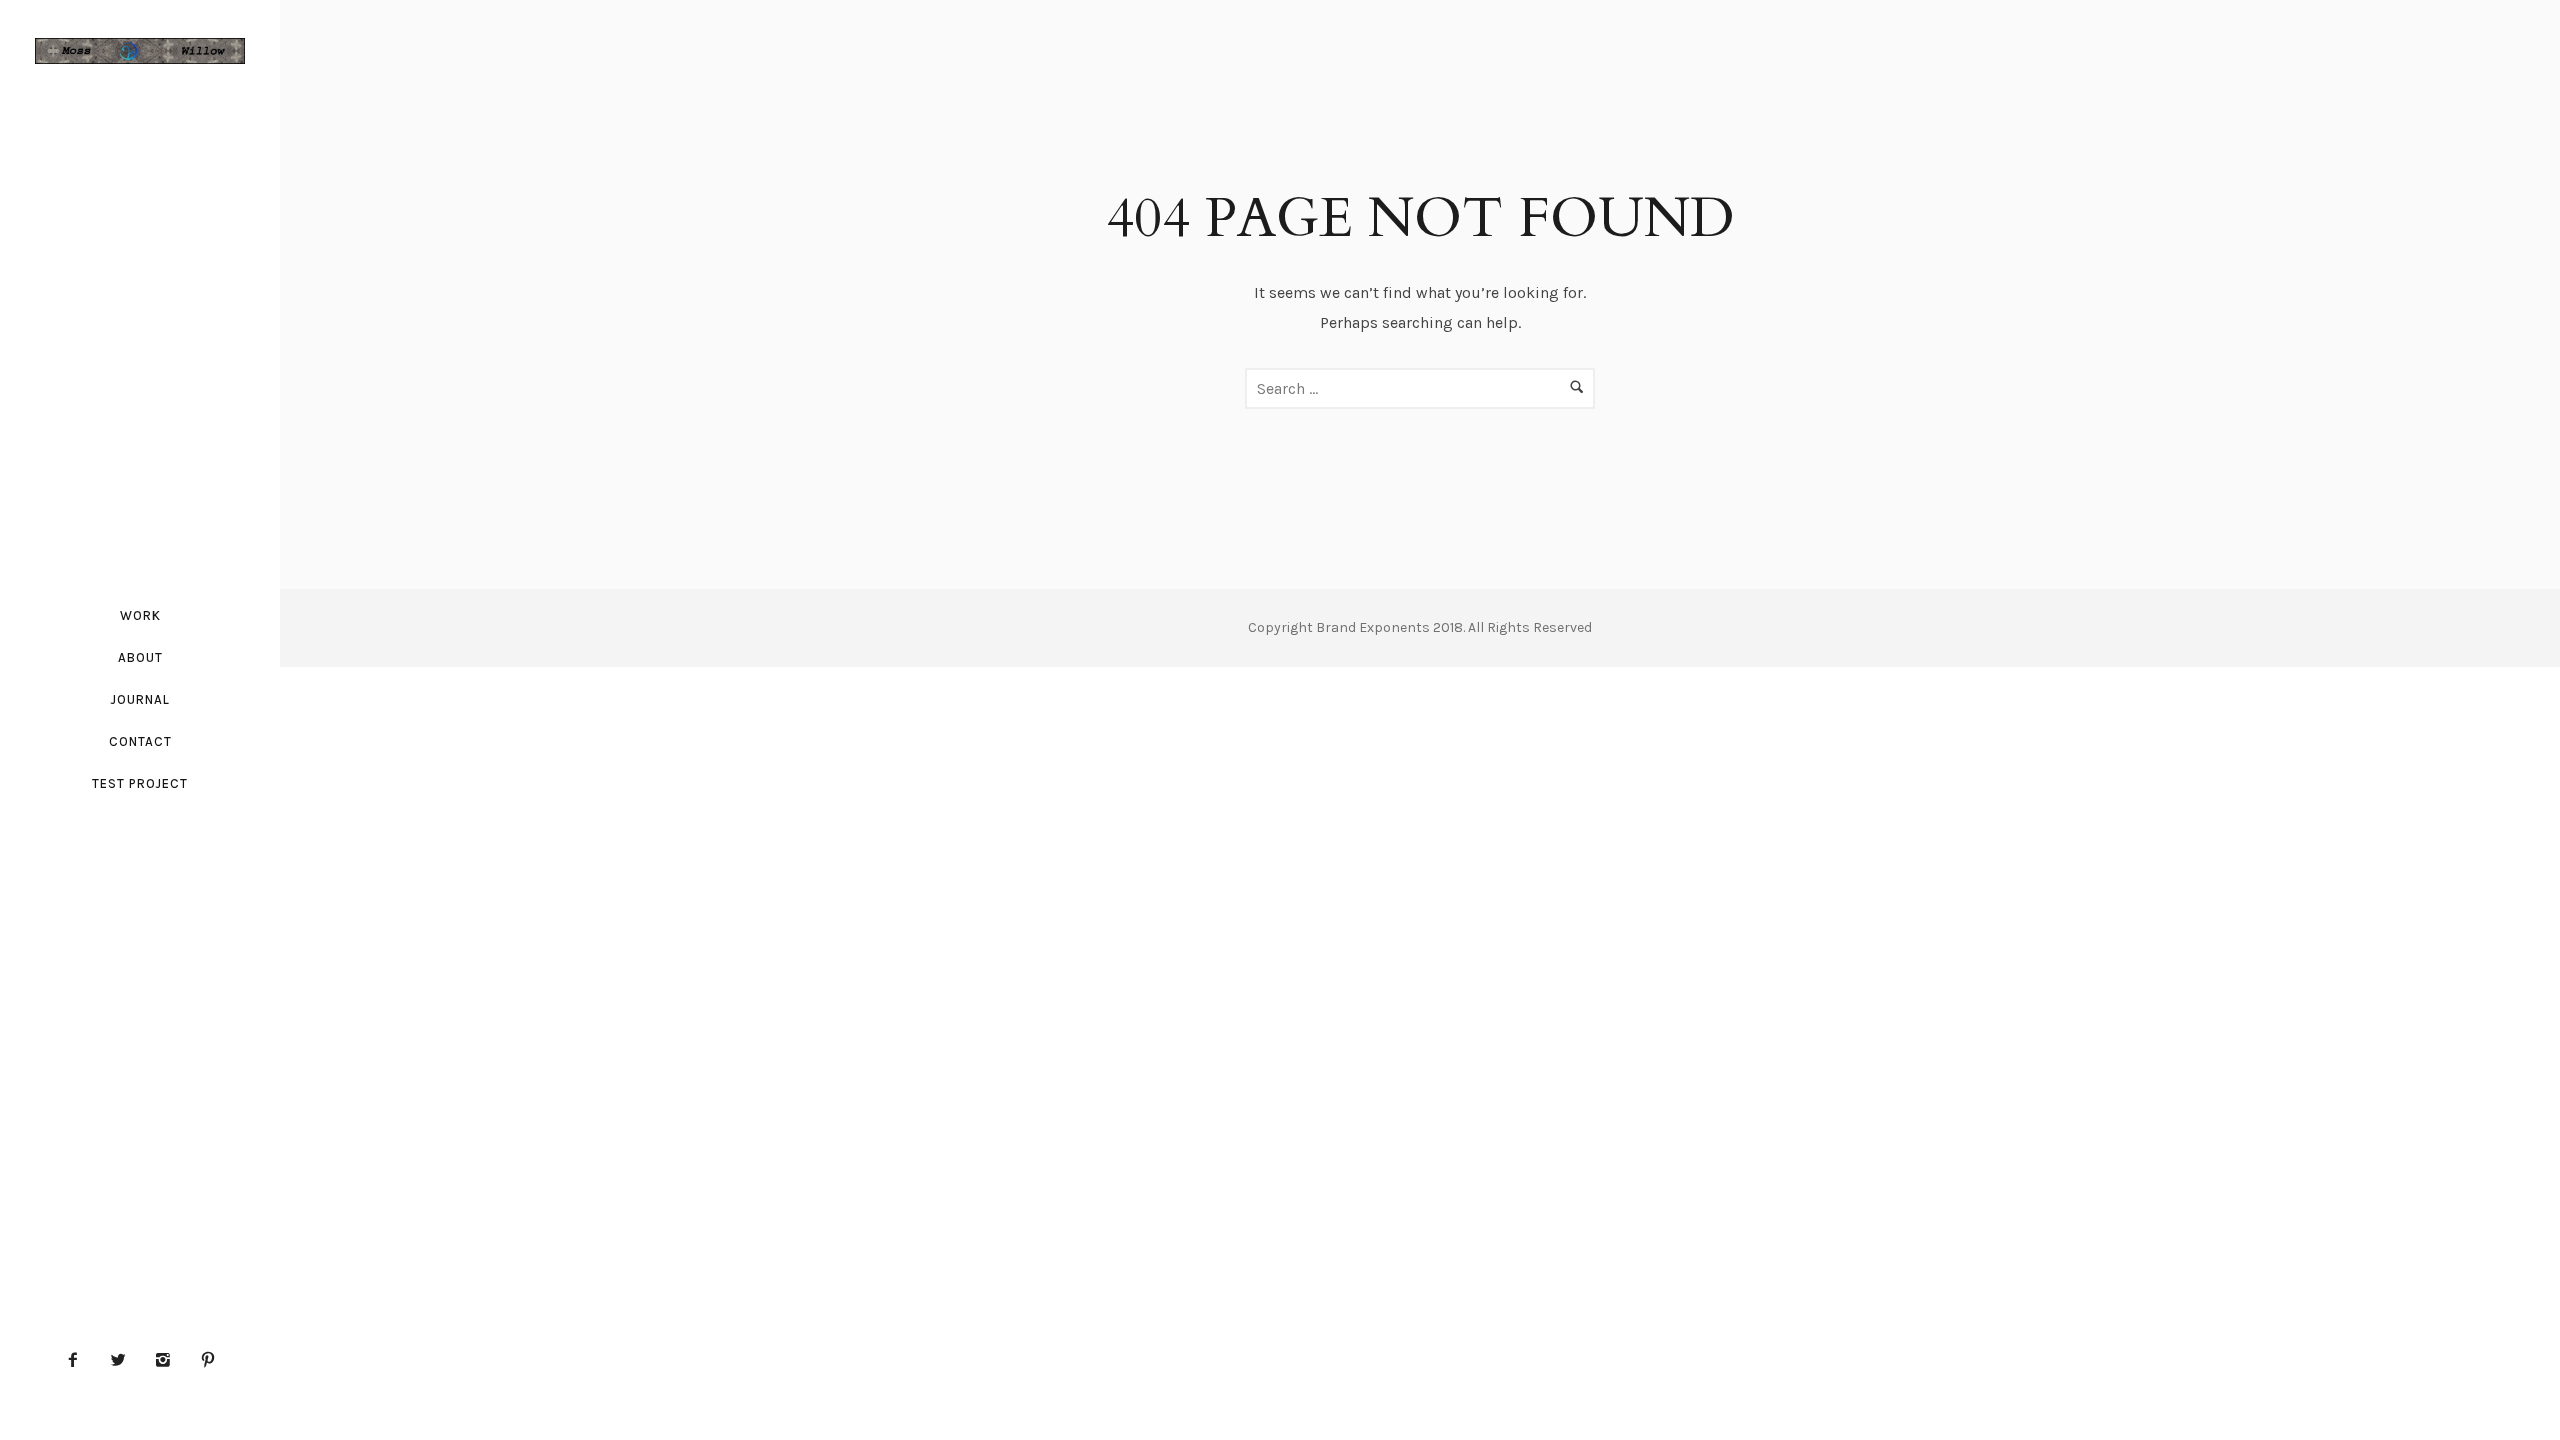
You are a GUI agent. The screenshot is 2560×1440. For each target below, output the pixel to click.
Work (140, 615)
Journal (140, 699)
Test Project (140, 783)
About (140, 657)
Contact (140, 741)
